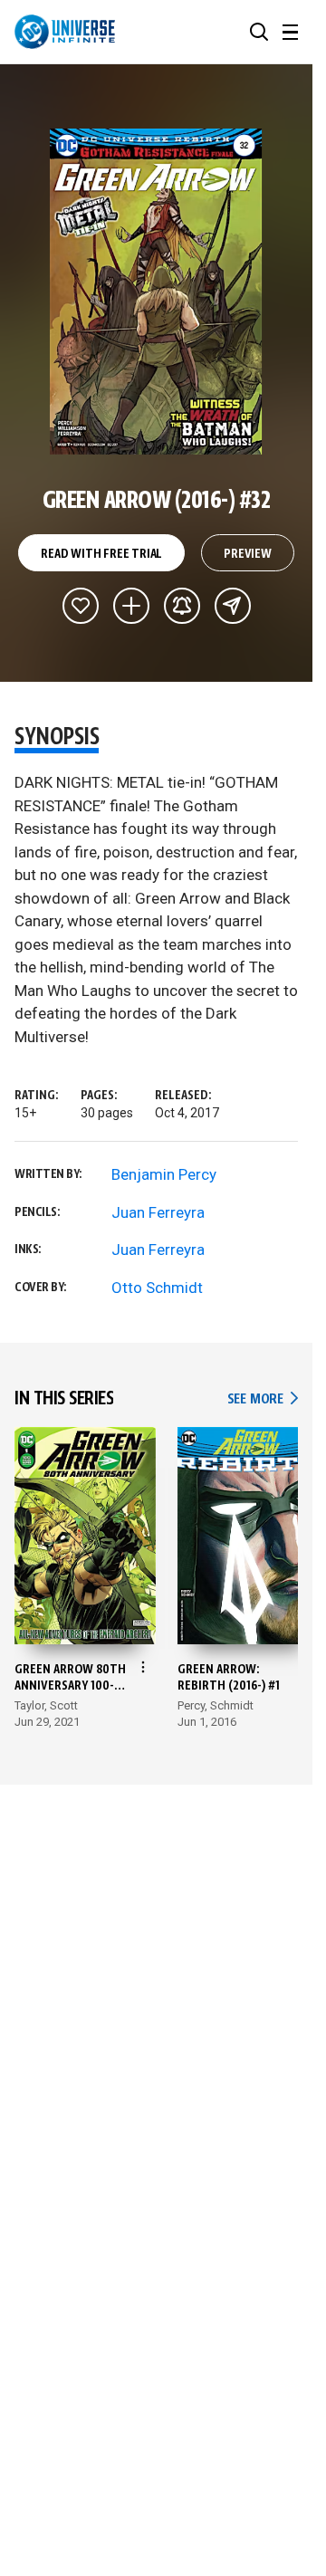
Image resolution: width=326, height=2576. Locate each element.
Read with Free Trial (101, 554)
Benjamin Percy (164, 1174)
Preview (248, 554)
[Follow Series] (182, 606)
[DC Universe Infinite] (65, 32)
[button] (259, 32)
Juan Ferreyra (158, 1212)
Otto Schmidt (157, 1288)
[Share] (233, 606)
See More (263, 1399)
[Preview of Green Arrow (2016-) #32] (156, 292)
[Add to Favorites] (81, 606)
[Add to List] (131, 606)
